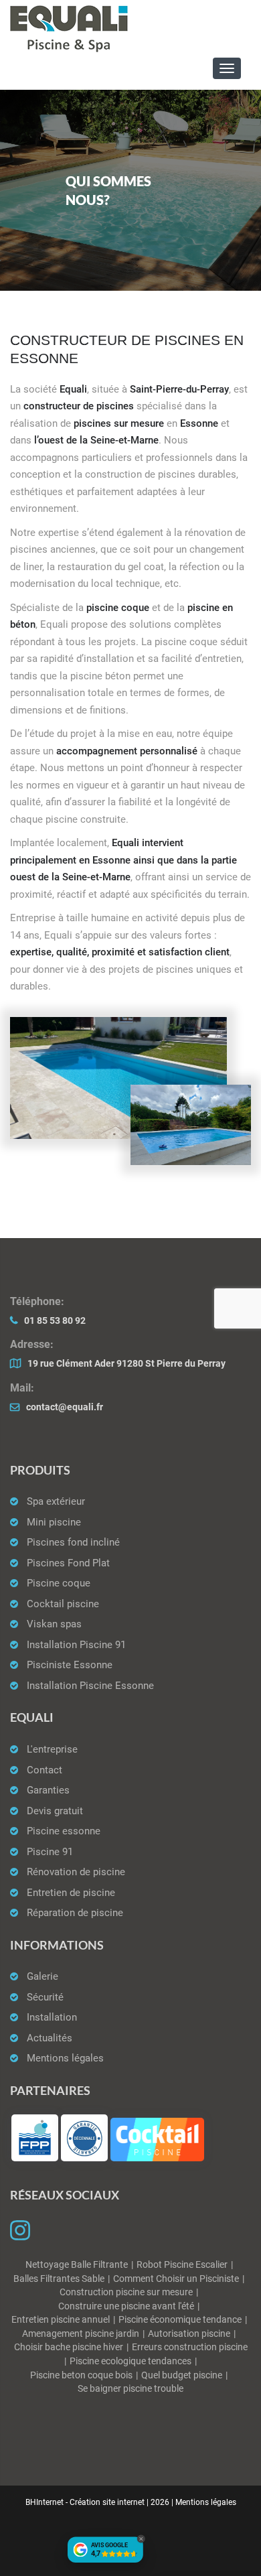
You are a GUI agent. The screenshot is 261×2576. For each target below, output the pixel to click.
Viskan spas (54, 1624)
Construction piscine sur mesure (126, 2292)
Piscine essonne (64, 1831)
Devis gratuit (55, 1811)
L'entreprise (52, 1749)
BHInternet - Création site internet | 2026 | (100, 2502)
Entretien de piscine (71, 1893)
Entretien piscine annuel (61, 2320)
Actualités (50, 2038)
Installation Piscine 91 (76, 1645)
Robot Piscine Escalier (182, 2265)
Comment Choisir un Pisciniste (176, 2279)
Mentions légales (65, 2058)
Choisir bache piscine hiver (69, 2347)
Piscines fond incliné (73, 1542)
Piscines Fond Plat (68, 1563)
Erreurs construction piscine (190, 2347)
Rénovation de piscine (76, 1872)
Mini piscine (54, 1522)
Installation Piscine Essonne (90, 1686)
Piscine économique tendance (180, 2320)
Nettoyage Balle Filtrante (77, 2265)
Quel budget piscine (182, 2375)
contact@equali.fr (65, 1407)
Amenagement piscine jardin (81, 2334)
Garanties (48, 1790)
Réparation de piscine (75, 1913)
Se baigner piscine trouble (130, 2389)
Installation (52, 2017)
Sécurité (45, 1997)
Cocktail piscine (63, 1604)
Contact (45, 1770)
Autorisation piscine (189, 2334)
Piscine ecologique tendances (130, 2361)
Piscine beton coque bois (81, 2375)
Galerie (42, 1976)
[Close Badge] (141, 2539)
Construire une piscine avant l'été (126, 2306)
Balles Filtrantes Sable (59, 2279)
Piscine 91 (50, 1852)
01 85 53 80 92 (55, 1321)
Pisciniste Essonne (70, 1665)
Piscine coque (59, 1583)
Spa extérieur (56, 1501)
